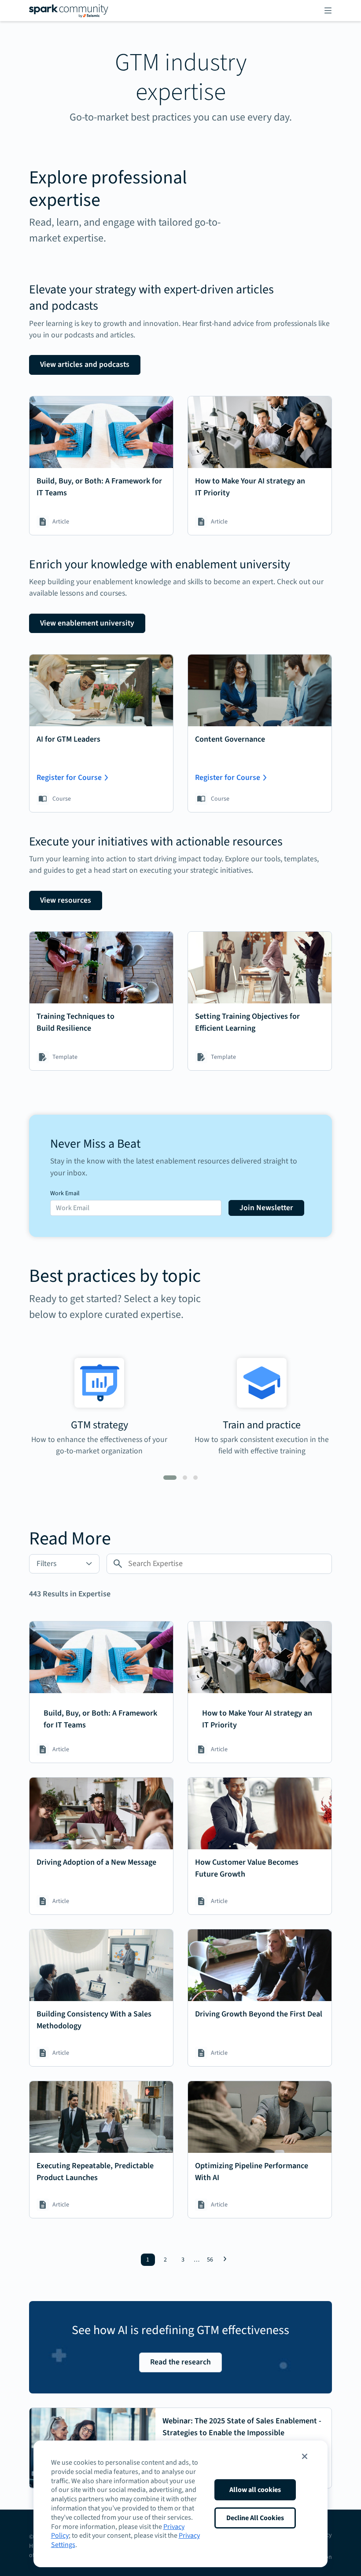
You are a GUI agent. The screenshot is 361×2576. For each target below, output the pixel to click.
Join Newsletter (266, 1208)
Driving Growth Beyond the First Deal (259, 2014)
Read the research (180, 2362)
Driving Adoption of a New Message (96, 1862)
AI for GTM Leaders (68, 739)
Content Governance (230, 739)
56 (210, 2260)
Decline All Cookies (255, 2518)
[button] (305, 2456)
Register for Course (69, 778)
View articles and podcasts (85, 364)
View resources (66, 900)
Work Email (65, 1193)
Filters (46, 1564)
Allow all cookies (255, 2490)
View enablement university (87, 623)
